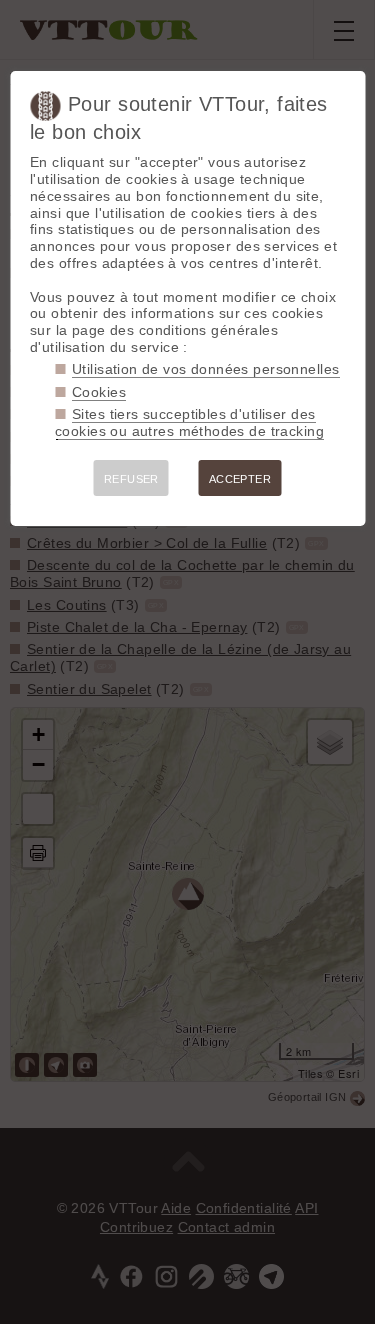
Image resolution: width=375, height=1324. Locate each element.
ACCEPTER (240, 479)
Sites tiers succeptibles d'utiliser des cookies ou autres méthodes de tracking (189, 422)
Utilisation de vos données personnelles (205, 369)
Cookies (99, 392)
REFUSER (131, 479)
